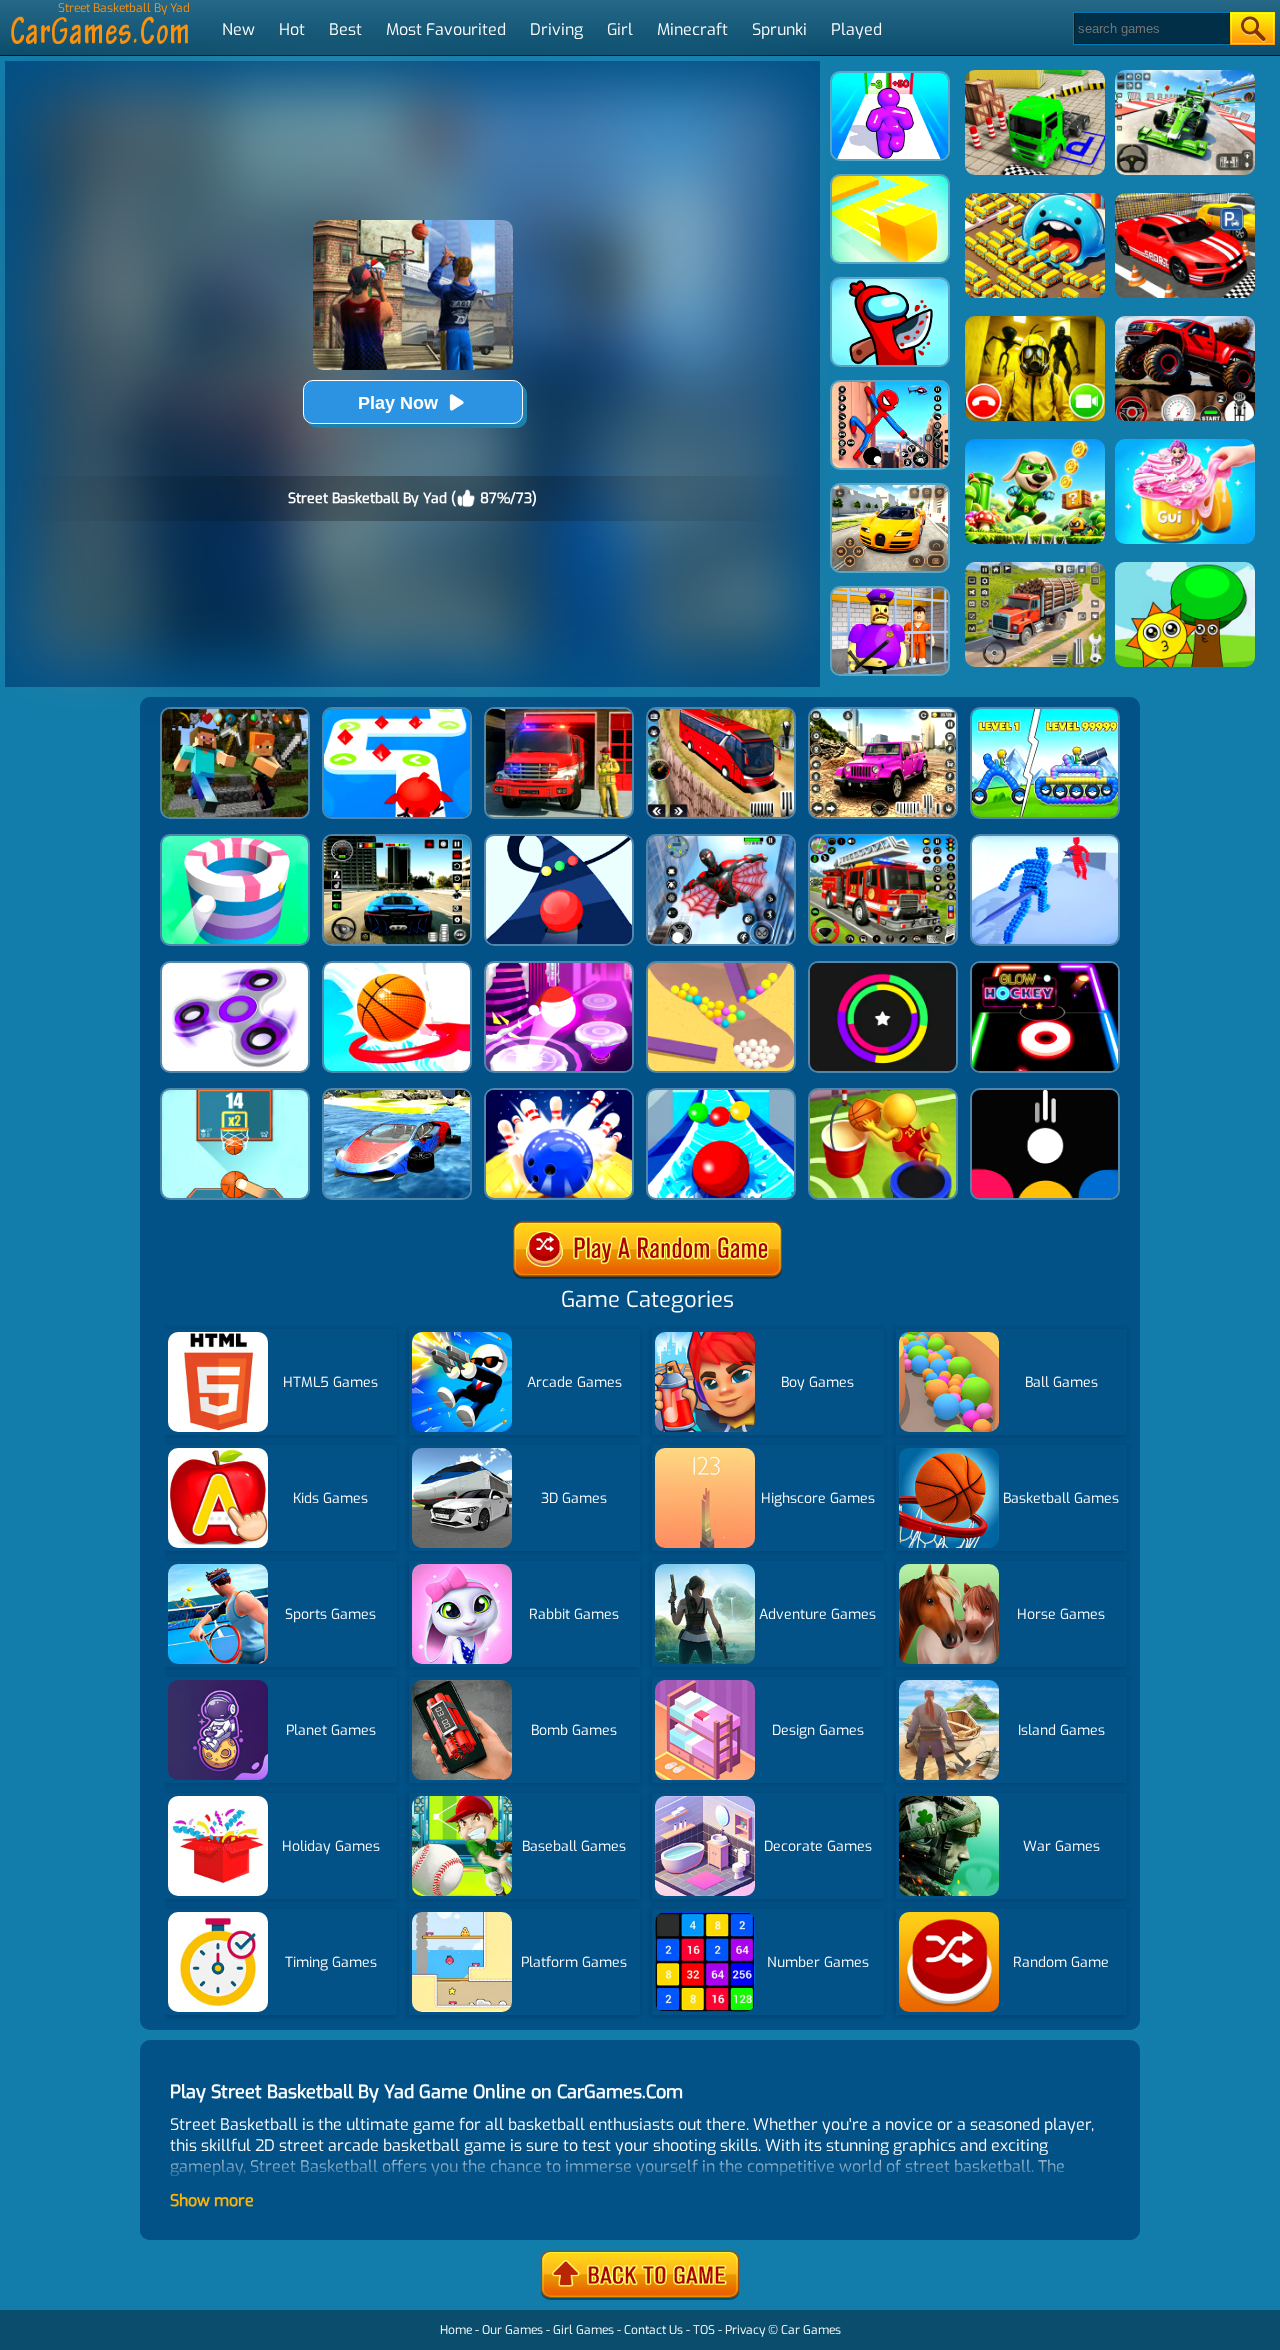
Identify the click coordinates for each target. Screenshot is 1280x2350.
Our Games (512, 2330)
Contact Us (653, 2330)
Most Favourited (446, 29)
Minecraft (692, 29)
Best (345, 29)
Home (456, 2330)
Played (856, 29)
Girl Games (583, 2330)
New (238, 29)
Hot (292, 29)
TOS (704, 2330)
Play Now (398, 403)
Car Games (811, 2330)
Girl (620, 29)
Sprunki (779, 29)
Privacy (745, 2330)
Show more (212, 2200)
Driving (556, 29)
